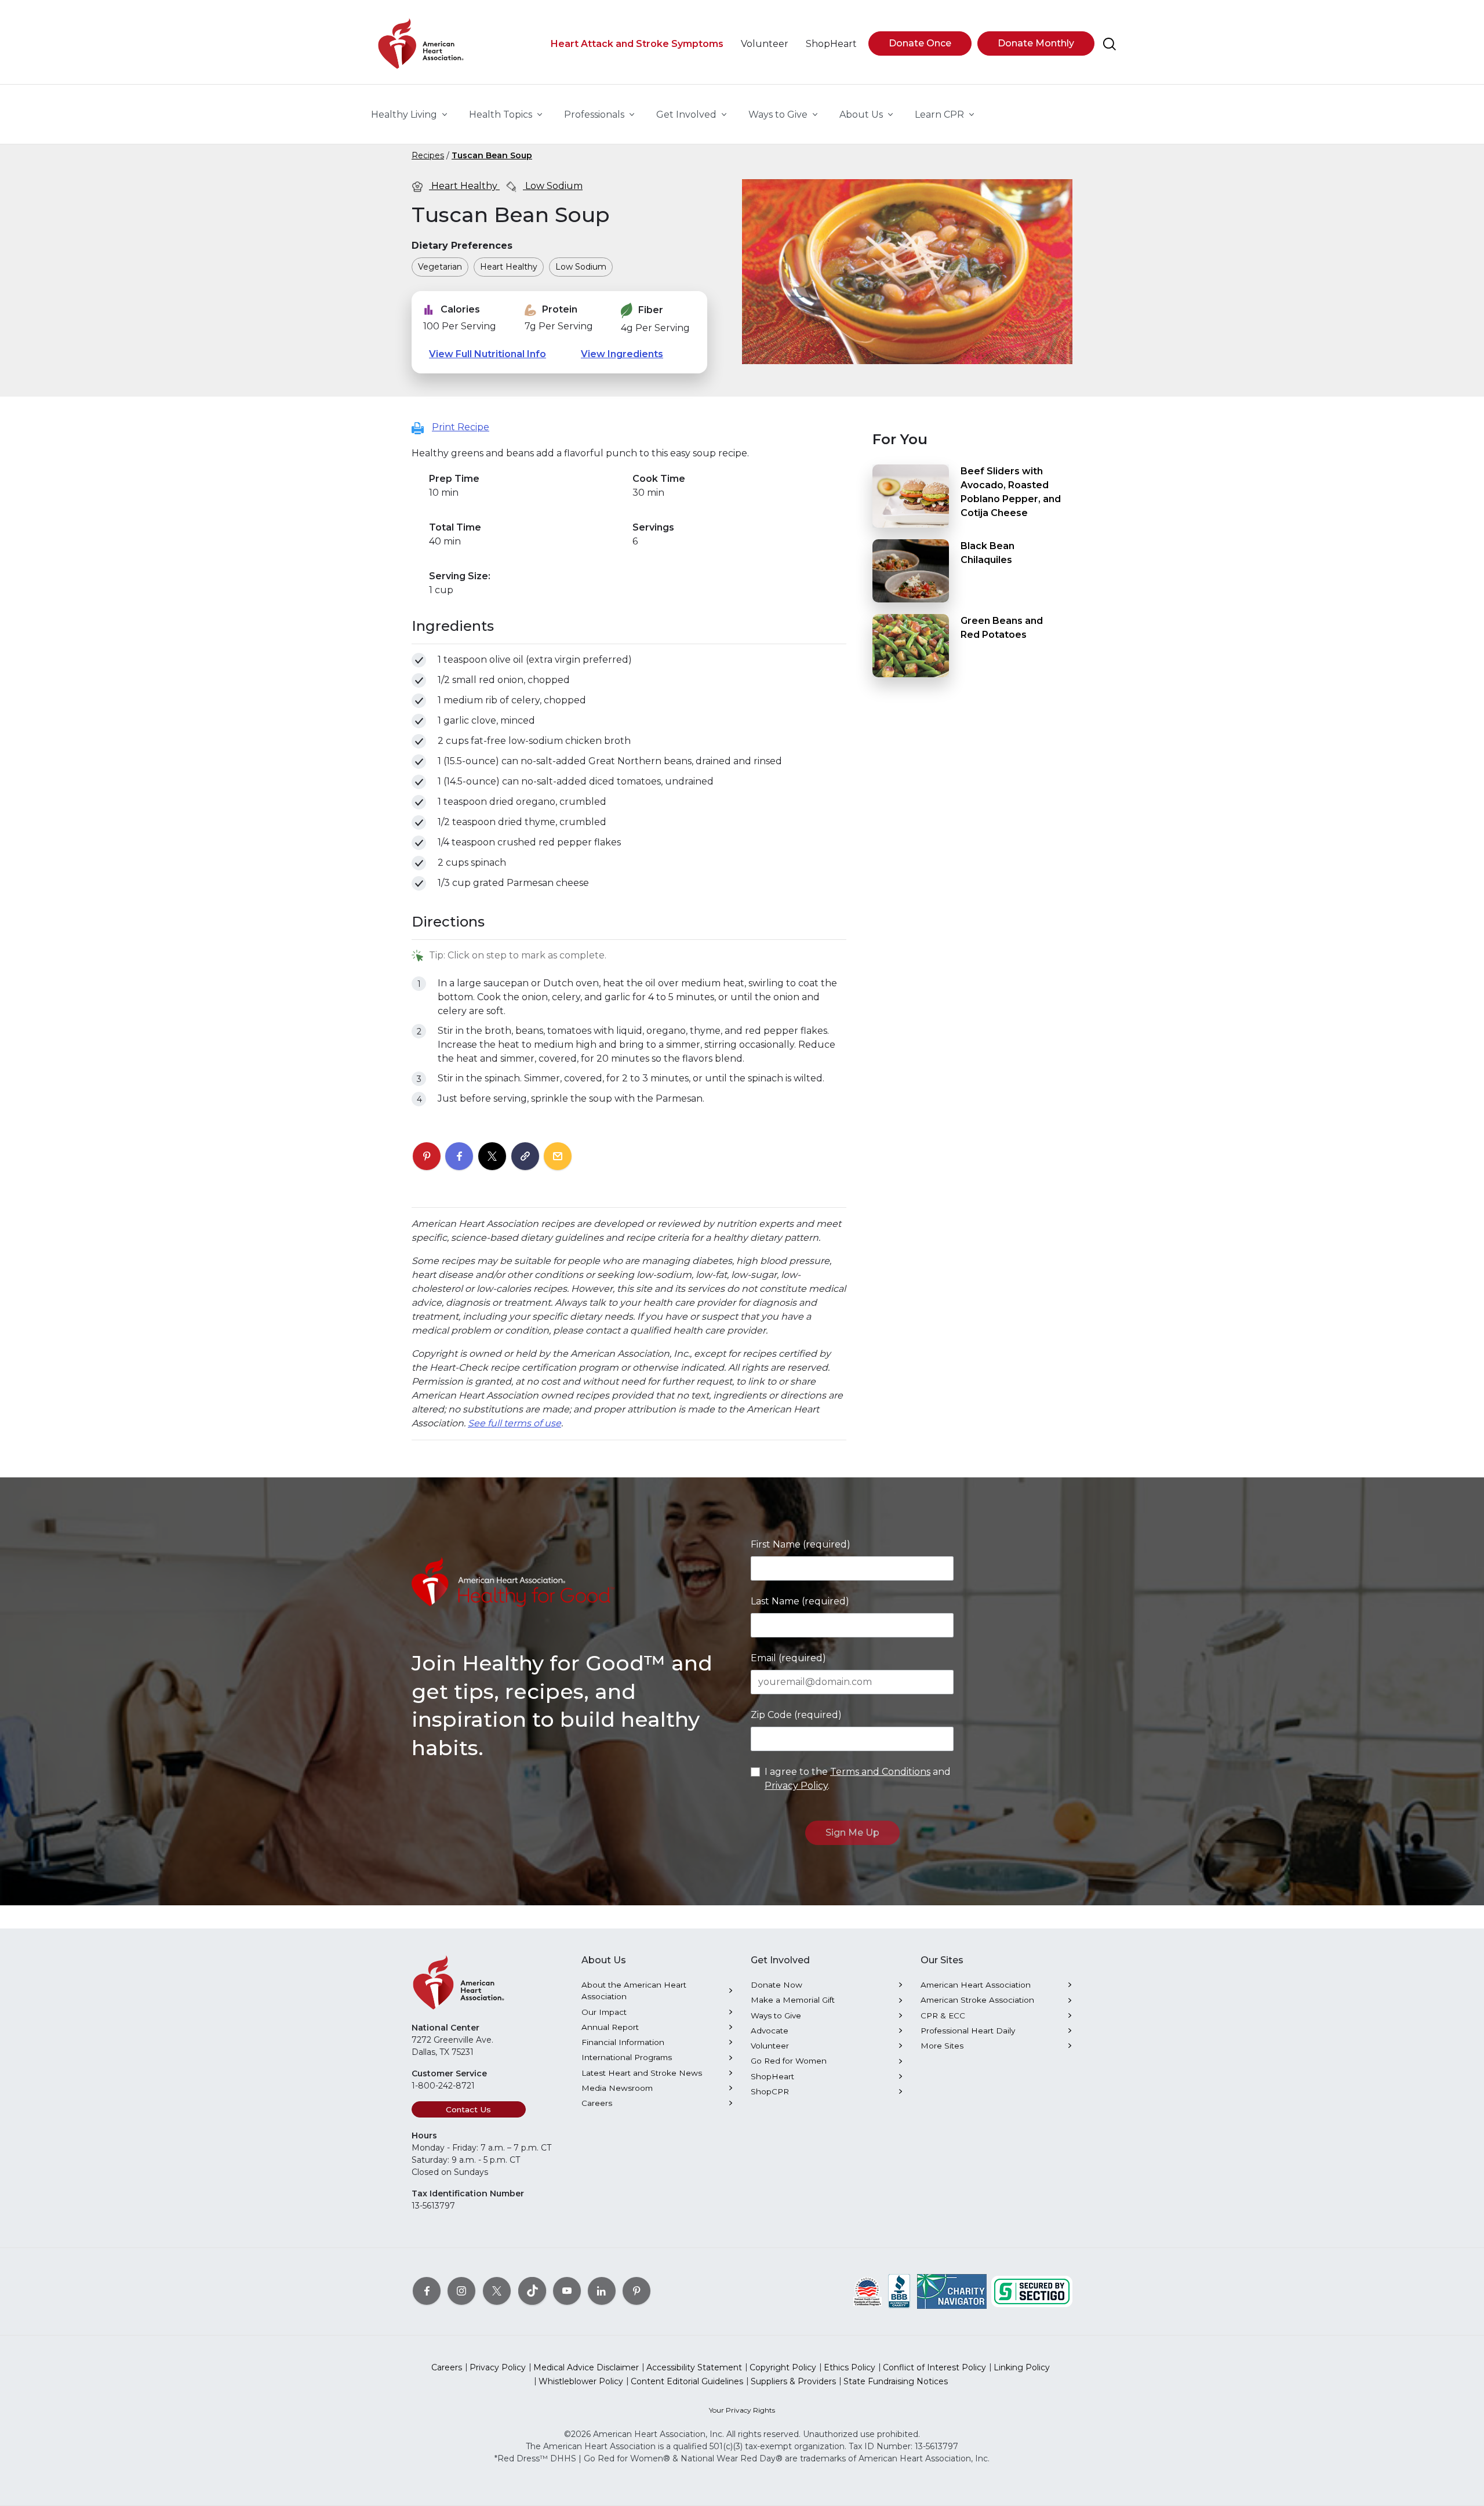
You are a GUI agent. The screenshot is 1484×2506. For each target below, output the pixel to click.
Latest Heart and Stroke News (642, 2073)
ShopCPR (770, 2091)
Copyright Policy (783, 2367)
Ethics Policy (850, 2367)
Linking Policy (1022, 2367)
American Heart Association (976, 1985)
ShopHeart (772, 2076)
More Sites (942, 2046)
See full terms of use (514, 1423)
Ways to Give (776, 2015)
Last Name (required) (800, 1601)
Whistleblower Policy (581, 2381)
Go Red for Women (789, 2061)
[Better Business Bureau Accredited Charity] (899, 2291)
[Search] (1110, 44)
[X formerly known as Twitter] (497, 2291)
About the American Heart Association (634, 1991)
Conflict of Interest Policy (934, 2367)
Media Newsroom (617, 2088)
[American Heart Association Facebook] (427, 2291)
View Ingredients (622, 354)
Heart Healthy (464, 186)
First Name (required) (801, 1544)
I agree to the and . (858, 1779)
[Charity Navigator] (952, 2291)
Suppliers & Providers (793, 2381)
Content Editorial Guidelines (687, 2381)
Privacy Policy (796, 1786)
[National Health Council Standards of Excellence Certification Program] (868, 2291)
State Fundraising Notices (896, 2381)
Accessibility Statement (694, 2367)
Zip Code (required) (796, 1715)
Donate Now (776, 1985)
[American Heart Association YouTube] (567, 2291)
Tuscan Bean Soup (492, 155)
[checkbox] (419, 660)
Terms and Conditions (880, 1772)
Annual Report (610, 2027)
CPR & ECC (943, 2015)
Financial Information (623, 2042)
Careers (597, 2103)
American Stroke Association (977, 2000)
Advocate (770, 2031)
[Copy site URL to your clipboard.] (525, 1157)
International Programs (627, 2057)
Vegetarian (440, 267)
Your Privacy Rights (742, 2410)
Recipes (428, 155)
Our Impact (604, 2012)
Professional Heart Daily (968, 2031)
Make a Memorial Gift (793, 2000)
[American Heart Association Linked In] (602, 2291)
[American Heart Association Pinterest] (636, 2291)
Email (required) (788, 1658)
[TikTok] (532, 2291)
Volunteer (770, 2046)
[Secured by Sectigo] (1032, 2291)
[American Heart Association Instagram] (461, 2291)
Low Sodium (553, 186)
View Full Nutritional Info (488, 354)
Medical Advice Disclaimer (586, 2367)
